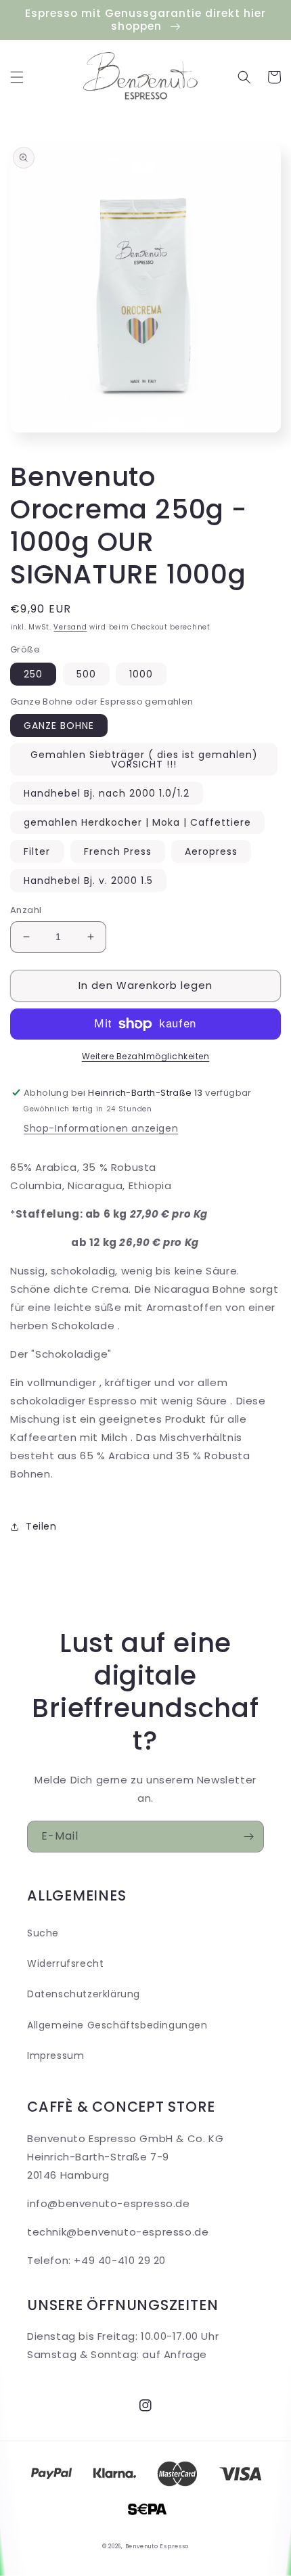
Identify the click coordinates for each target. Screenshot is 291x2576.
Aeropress (211, 851)
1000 (141, 674)
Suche (43, 1933)
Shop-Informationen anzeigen (101, 1128)
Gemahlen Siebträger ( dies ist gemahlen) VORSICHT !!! (144, 759)
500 (86, 674)
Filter (37, 851)
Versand (70, 627)
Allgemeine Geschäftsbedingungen (117, 2025)
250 (33, 674)
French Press (118, 851)
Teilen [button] (41, 1526)
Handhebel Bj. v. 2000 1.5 (88, 881)
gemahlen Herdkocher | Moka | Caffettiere (137, 822)
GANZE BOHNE (59, 726)
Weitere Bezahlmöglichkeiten (146, 1056)
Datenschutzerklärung (84, 1994)
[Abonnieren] (248, 1837)
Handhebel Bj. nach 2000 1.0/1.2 (107, 793)
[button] (17, 77)
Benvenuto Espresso (157, 2546)
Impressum (55, 2056)
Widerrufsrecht (65, 1963)
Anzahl (26, 910)
